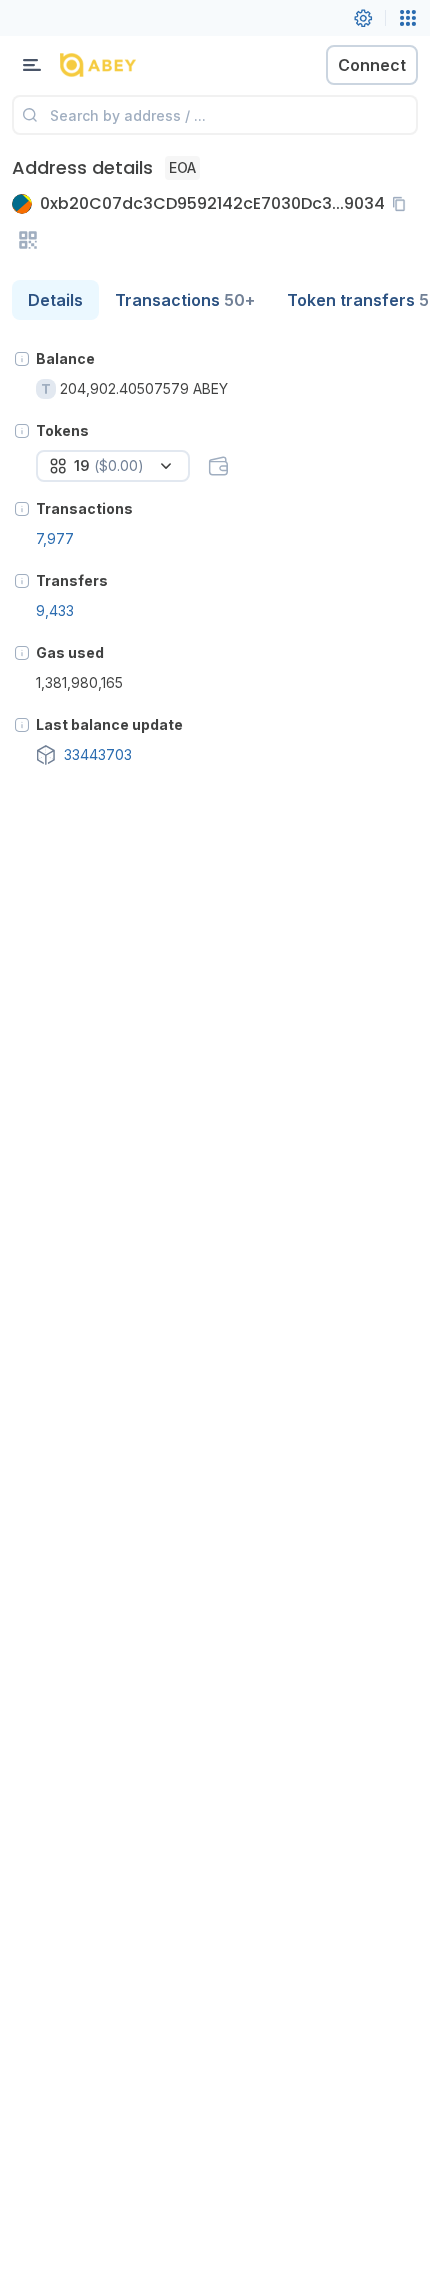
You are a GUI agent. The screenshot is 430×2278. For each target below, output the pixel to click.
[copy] (403, 204)
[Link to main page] (120, 65)
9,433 (55, 610)
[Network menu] (408, 18)
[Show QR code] (28, 240)
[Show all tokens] (218, 466)
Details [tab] (55, 300)
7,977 (55, 538)
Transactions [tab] (185, 300)
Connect (372, 65)
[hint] (22, 359)
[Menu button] (32, 65)
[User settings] (363, 18)
